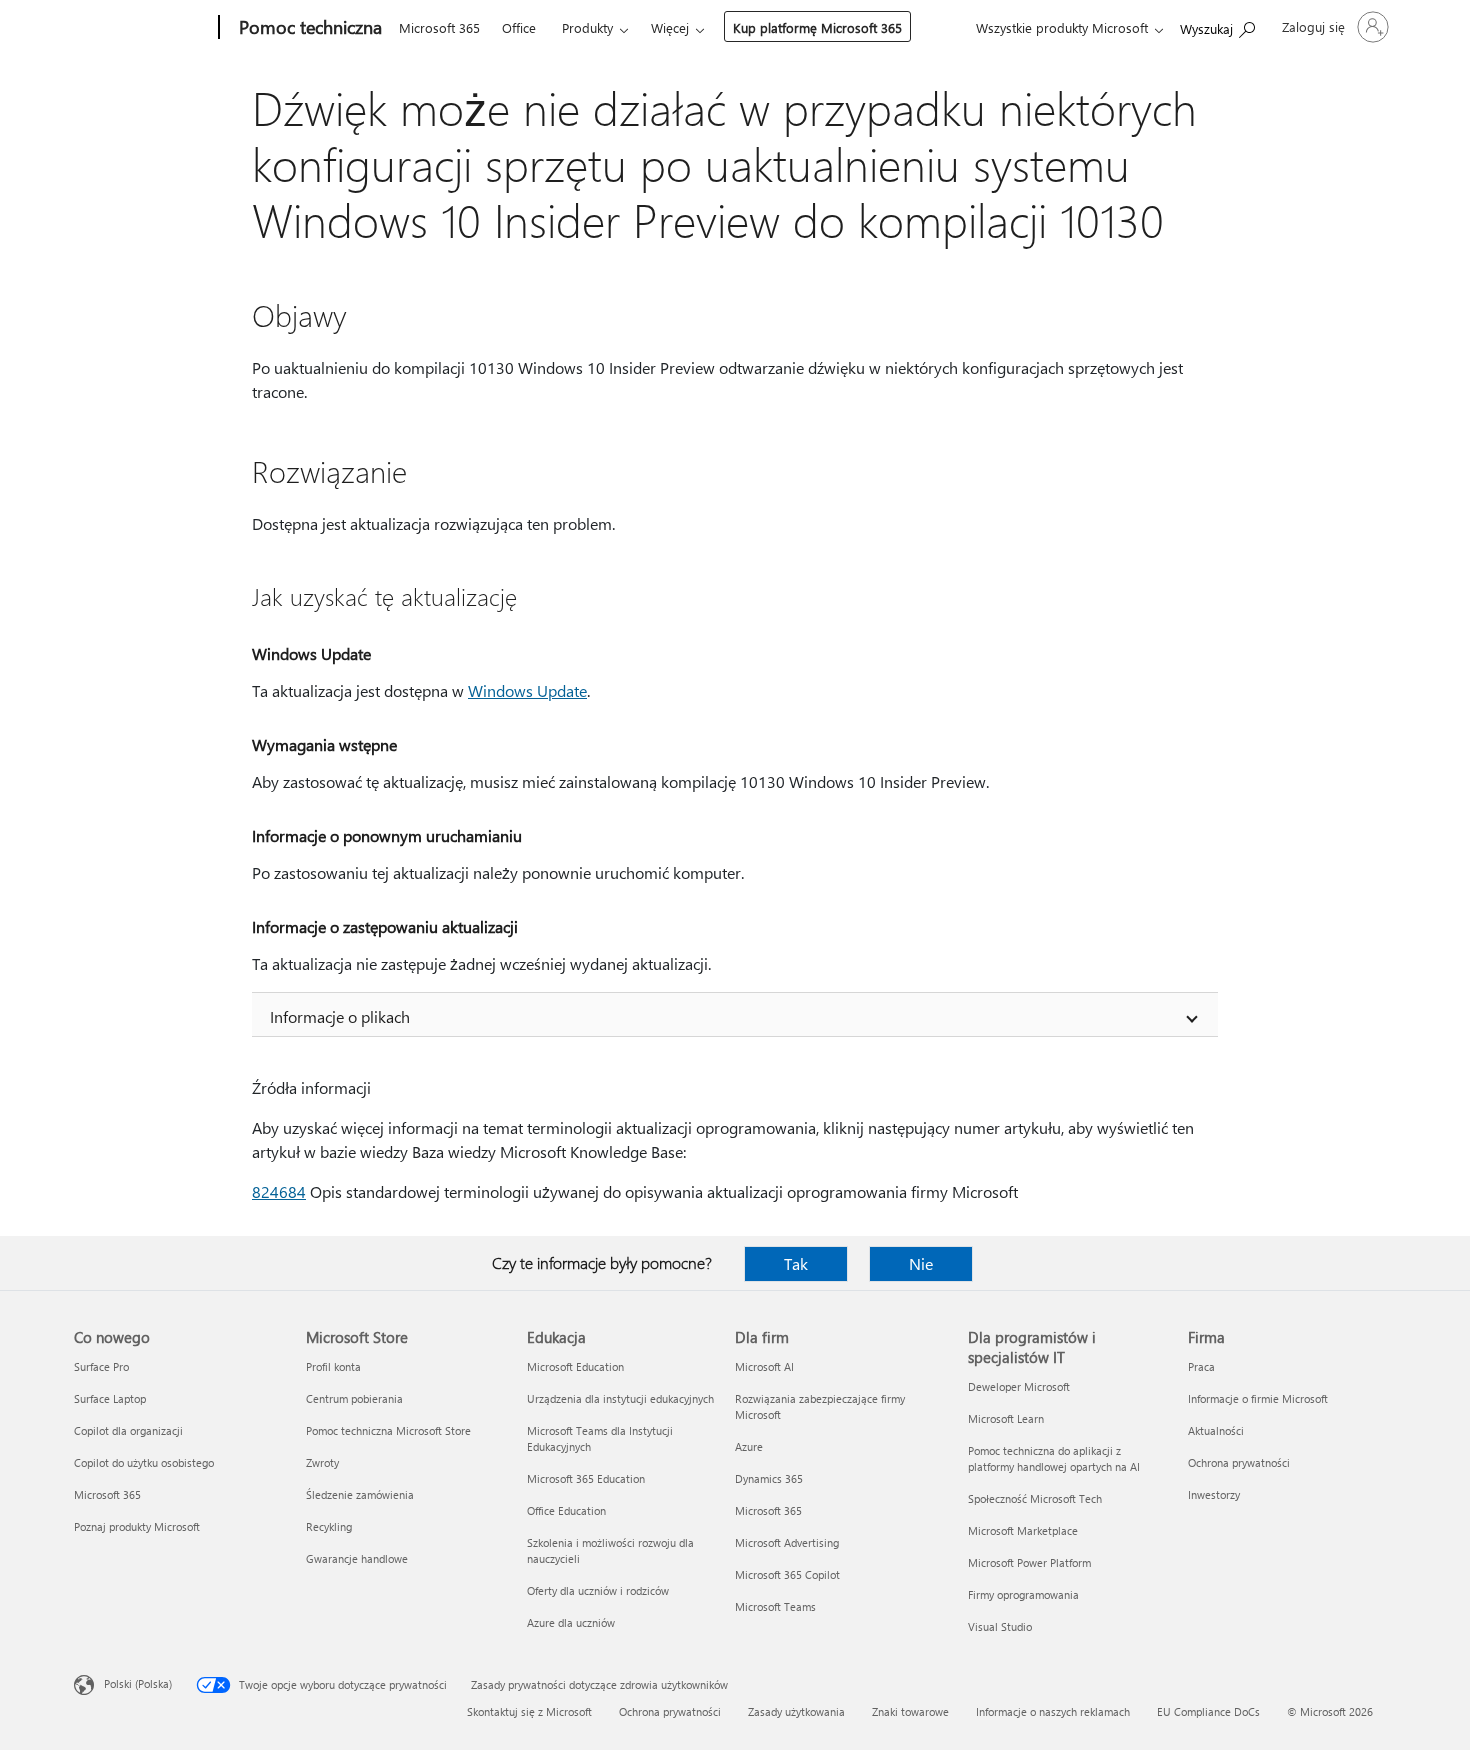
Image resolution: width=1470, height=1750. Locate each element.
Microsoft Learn (1006, 1418)
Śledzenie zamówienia (360, 1494)
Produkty (587, 27)
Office (519, 27)
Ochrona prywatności (1239, 1462)
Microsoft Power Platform (1029, 1562)
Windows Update (527, 690)
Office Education (566, 1510)
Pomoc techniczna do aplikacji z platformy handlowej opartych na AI (1054, 1458)
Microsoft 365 (439, 27)
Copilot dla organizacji (128, 1430)
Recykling (329, 1526)
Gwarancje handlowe (357, 1558)
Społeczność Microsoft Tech (1035, 1498)
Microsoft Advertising (787, 1542)
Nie (921, 1263)
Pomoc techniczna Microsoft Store (388, 1430)
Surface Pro (101, 1366)
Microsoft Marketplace (1023, 1530)
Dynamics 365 (769, 1478)
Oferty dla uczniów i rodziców (598, 1590)
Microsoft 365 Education (586, 1478)
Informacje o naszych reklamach (1053, 1711)
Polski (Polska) (138, 1683)
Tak (796, 1263)
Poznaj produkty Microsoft (137, 1526)
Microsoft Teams (775, 1606)
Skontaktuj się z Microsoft (529, 1711)
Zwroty (322, 1462)
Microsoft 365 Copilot (787, 1574)
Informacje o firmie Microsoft (1258, 1398)
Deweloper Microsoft (1019, 1386)
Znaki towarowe (910, 1711)
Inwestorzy (1214, 1494)
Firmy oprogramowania (1023, 1594)
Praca (1201, 1366)
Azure (749, 1446)
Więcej (670, 27)
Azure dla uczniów (571, 1622)
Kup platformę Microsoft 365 (817, 27)
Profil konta (333, 1366)
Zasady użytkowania (796, 1711)
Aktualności (1216, 1430)
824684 (279, 1191)
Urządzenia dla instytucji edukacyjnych (620, 1398)
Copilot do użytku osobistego (144, 1462)
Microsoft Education (575, 1366)
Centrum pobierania (354, 1398)
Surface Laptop (110, 1398)
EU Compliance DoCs (1208, 1711)
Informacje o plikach (340, 1016)
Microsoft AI (764, 1366)
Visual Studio (1000, 1626)
